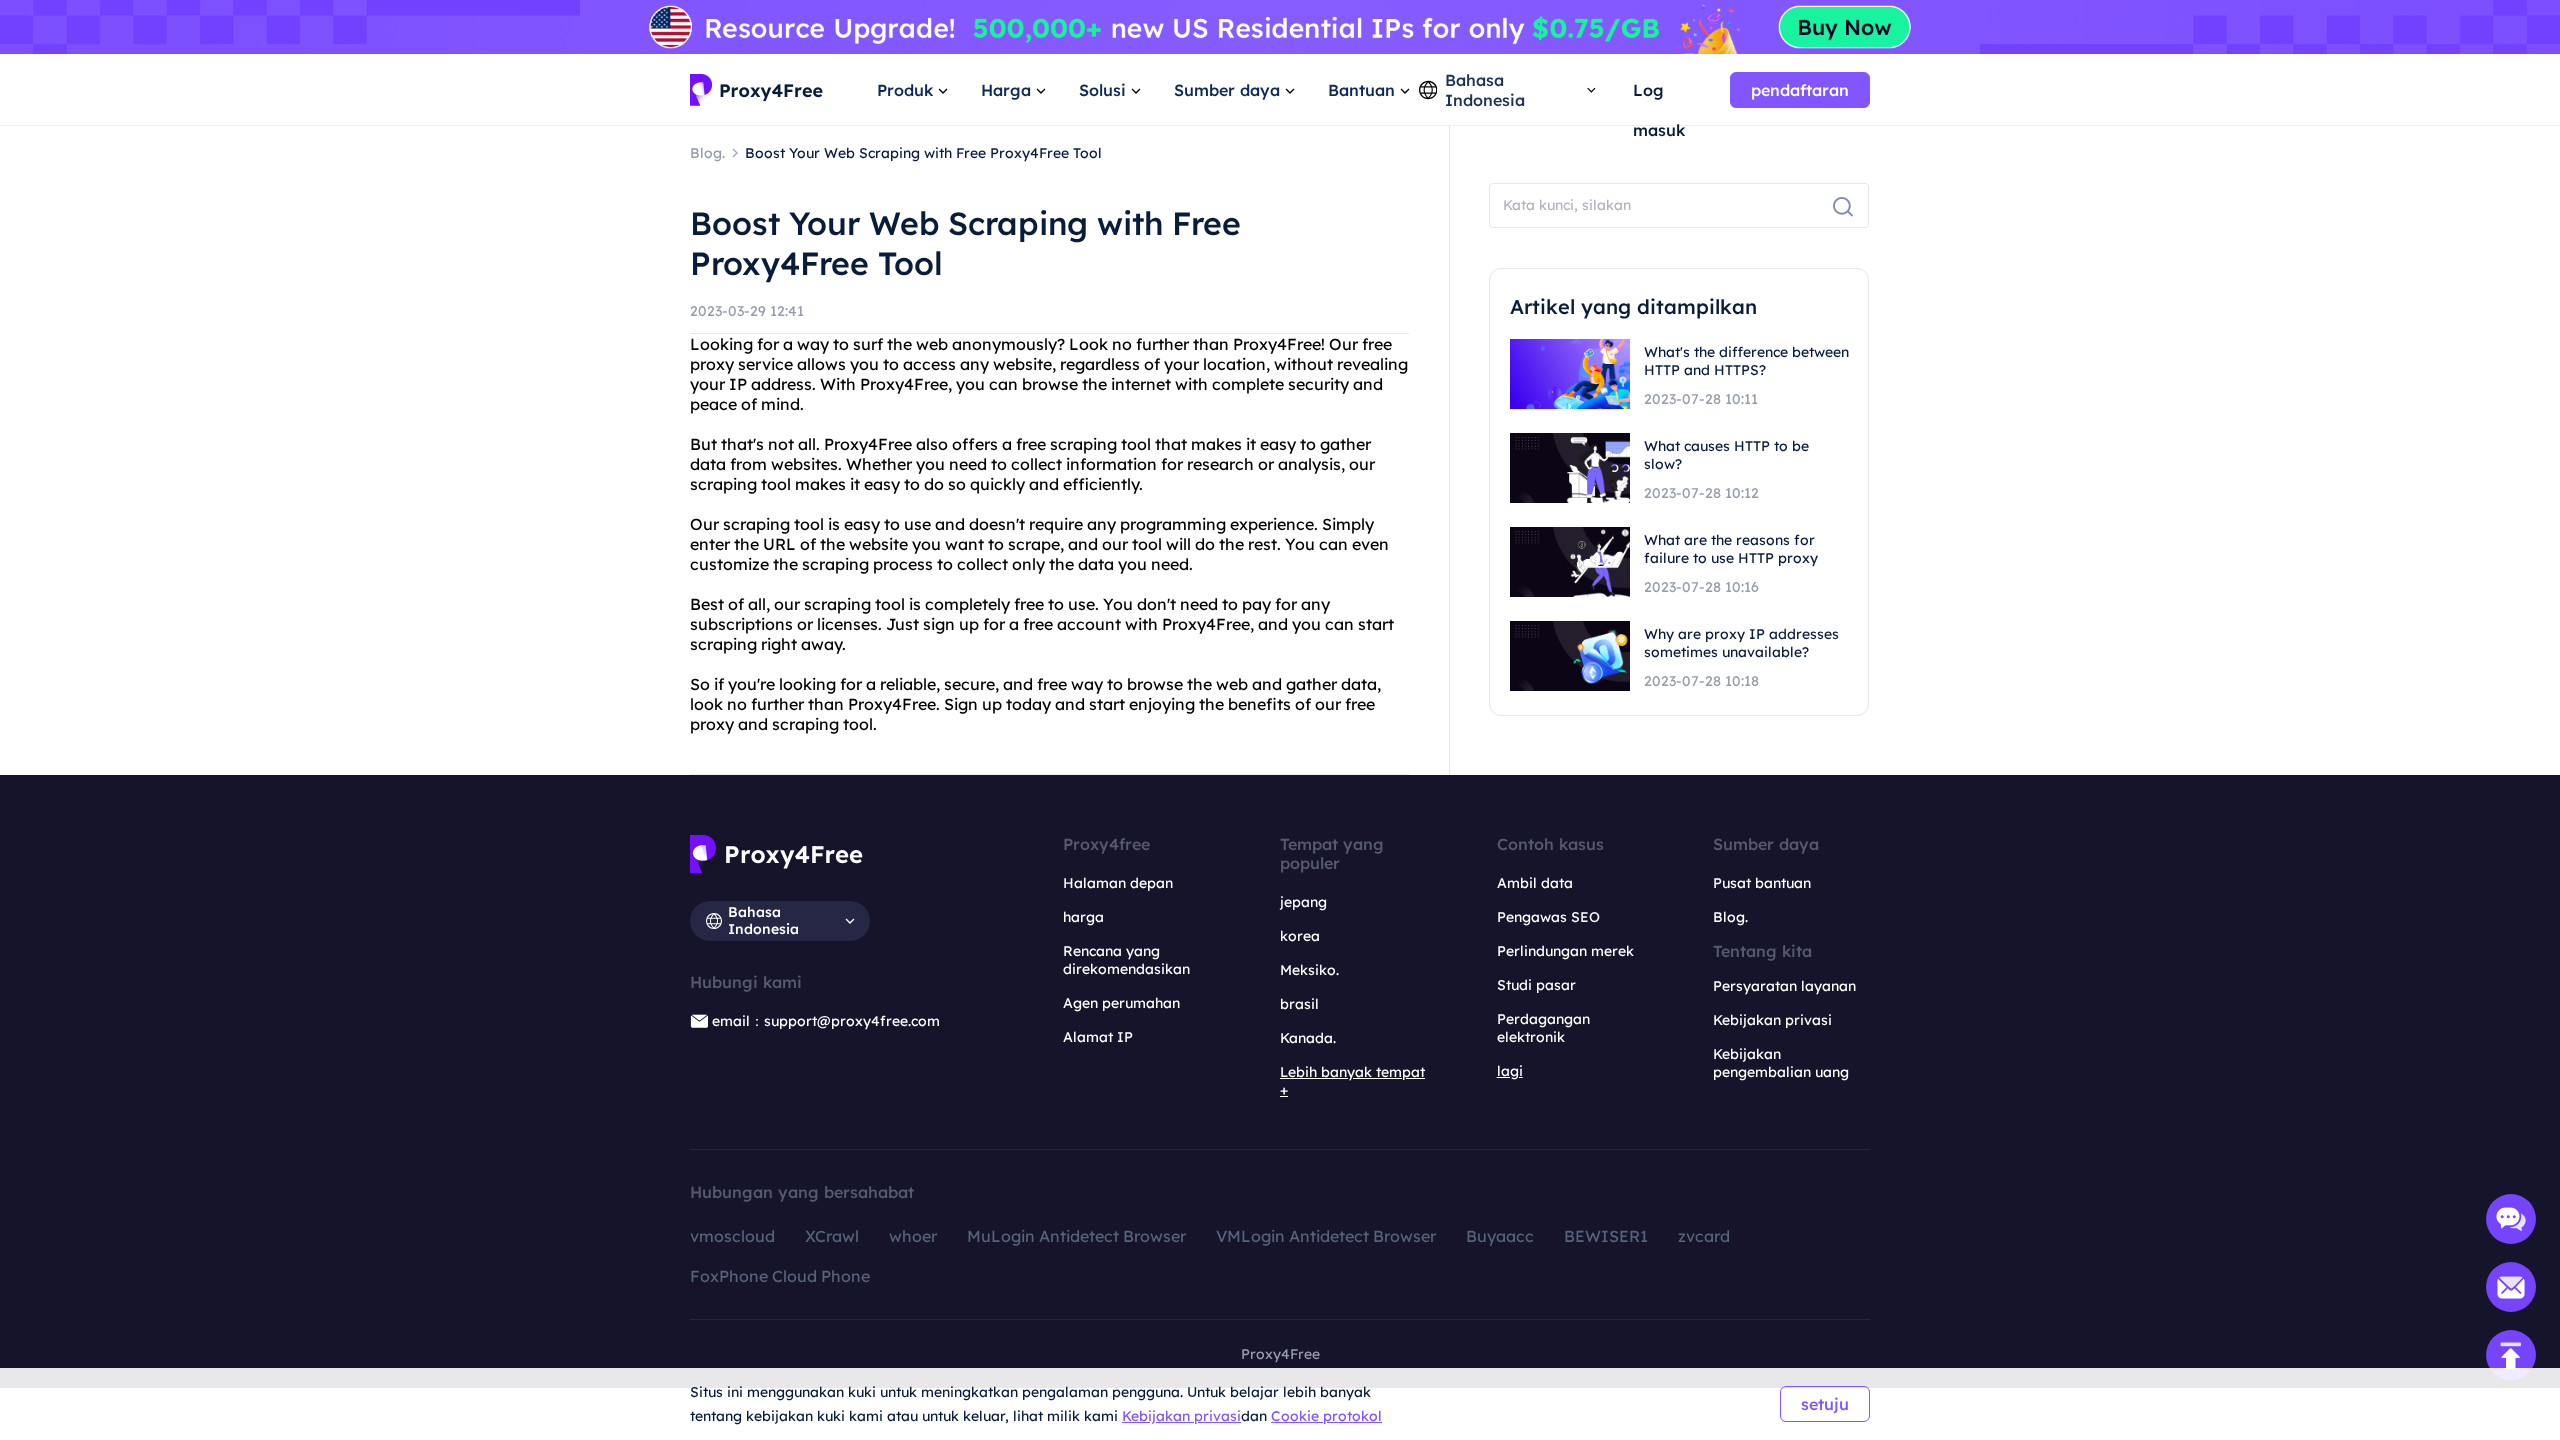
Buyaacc (1500, 1236)
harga (1083, 917)
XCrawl (832, 1236)
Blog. (1730, 917)
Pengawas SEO (1548, 917)
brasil (1299, 1004)
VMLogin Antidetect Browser (1326, 1236)
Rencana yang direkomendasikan (1126, 960)
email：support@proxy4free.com (826, 1021)
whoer (913, 1236)
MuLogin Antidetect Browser (1076, 1236)
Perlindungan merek (1565, 951)
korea (1300, 936)
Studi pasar (1536, 985)
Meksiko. (1309, 970)
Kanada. (1308, 1038)
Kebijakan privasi (1181, 1416)
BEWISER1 (1606, 1236)
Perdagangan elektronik (1543, 1028)
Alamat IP (1098, 1037)
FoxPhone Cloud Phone (780, 1276)
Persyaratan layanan (1784, 986)
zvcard (1704, 1236)
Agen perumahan (1121, 1003)
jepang (1303, 902)
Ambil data (1535, 883)
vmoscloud (732, 1236)
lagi (1510, 1071)
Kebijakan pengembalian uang (1781, 1063)
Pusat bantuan (1762, 883)
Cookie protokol (1326, 1416)
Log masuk (1659, 95)
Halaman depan (1118, 883)
